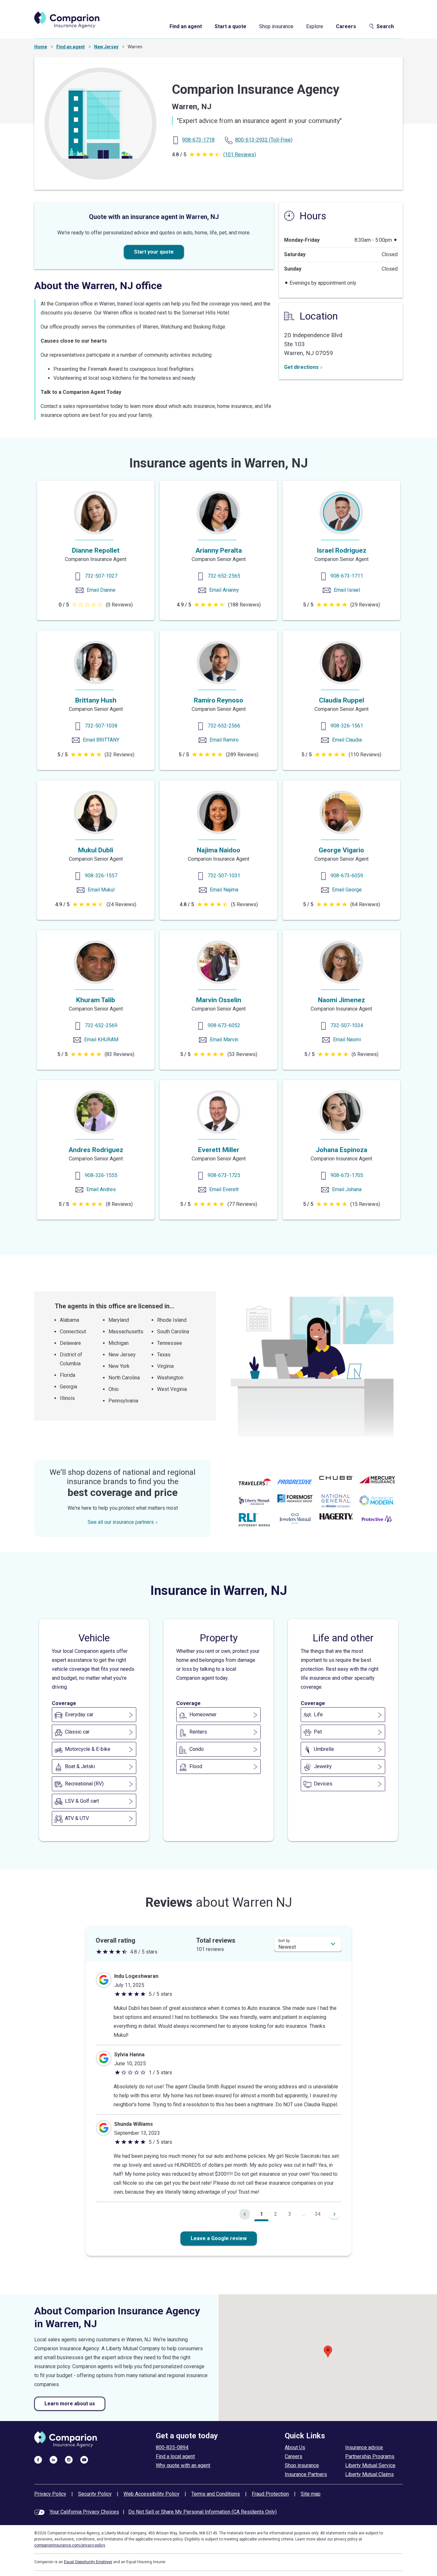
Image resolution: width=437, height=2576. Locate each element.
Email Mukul (101, 890)
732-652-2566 (224, 726)
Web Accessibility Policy (151, 2494)
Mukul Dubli (96, 850)
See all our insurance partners (121, 1522)
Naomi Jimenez (342, 1000)
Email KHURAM (101, 1040)
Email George (347, 890)
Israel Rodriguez (342, 550)
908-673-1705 (347, 1175)
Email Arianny (224, 590)
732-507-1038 (101, 726)
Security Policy (95, 2494)
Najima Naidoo (219, 850)
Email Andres (101, 1189)
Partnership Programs (370, 2456)
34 (318, 2214)
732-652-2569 (101, 1025)
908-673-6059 (347, 876)
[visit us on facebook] (38, 2459)
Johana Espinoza (342, 1150)
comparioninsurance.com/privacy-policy (70, 2545)
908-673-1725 (224, 1175)
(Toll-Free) (264, 140)
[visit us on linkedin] (53, 2459)
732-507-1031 (224, 876)
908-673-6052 (224, 1025)
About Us (295, 2447)
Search (385, 26)
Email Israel (347, 590)
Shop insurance (276, 26)
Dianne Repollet (96, 550)
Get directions (301, 367)
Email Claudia (347, 740)
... (304, 2214)
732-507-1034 (347, 1025)
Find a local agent (175, 2456)
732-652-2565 (224, 576)
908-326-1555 (101, 1175)
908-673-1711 (347, 576)
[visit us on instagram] (69, 2459)
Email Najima (224, 890)
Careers (346, 26)
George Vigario (341, 850)
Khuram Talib (96, 1000)
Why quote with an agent (183, 2465)
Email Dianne (101, 590)
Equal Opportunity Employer (88, 2562)
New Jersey (106, 47)
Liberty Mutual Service (370, 2465)
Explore (315, 26)
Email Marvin (224, 1040)
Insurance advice (364, 2447)
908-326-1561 (347, 726)
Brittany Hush (96, 700)
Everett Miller (219, 1150)
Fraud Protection (270, 2494)
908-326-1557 (101, 876)
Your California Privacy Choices (84, 2512)
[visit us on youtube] (84, 2459)
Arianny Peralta (219, 550)
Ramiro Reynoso (219, 700)
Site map (311, 2494)
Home (41, 47)
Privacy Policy (50, 2494)
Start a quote (230, 26)
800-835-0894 (172, 2447)
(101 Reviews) (240, 154)
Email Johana (347, 1189)
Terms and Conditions (216, 2494)
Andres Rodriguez (96, 1150)
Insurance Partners (306, 2474)
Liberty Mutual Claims (369, 2474)
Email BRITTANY (101, 740)
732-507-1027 (101, 576)
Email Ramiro (224, 740)
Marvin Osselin (219, 1000)
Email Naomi (347, 1040)
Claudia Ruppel (342, 700)
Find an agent (186, 26)
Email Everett (224, 1189)
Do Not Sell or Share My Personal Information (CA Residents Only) (203, 2512)
